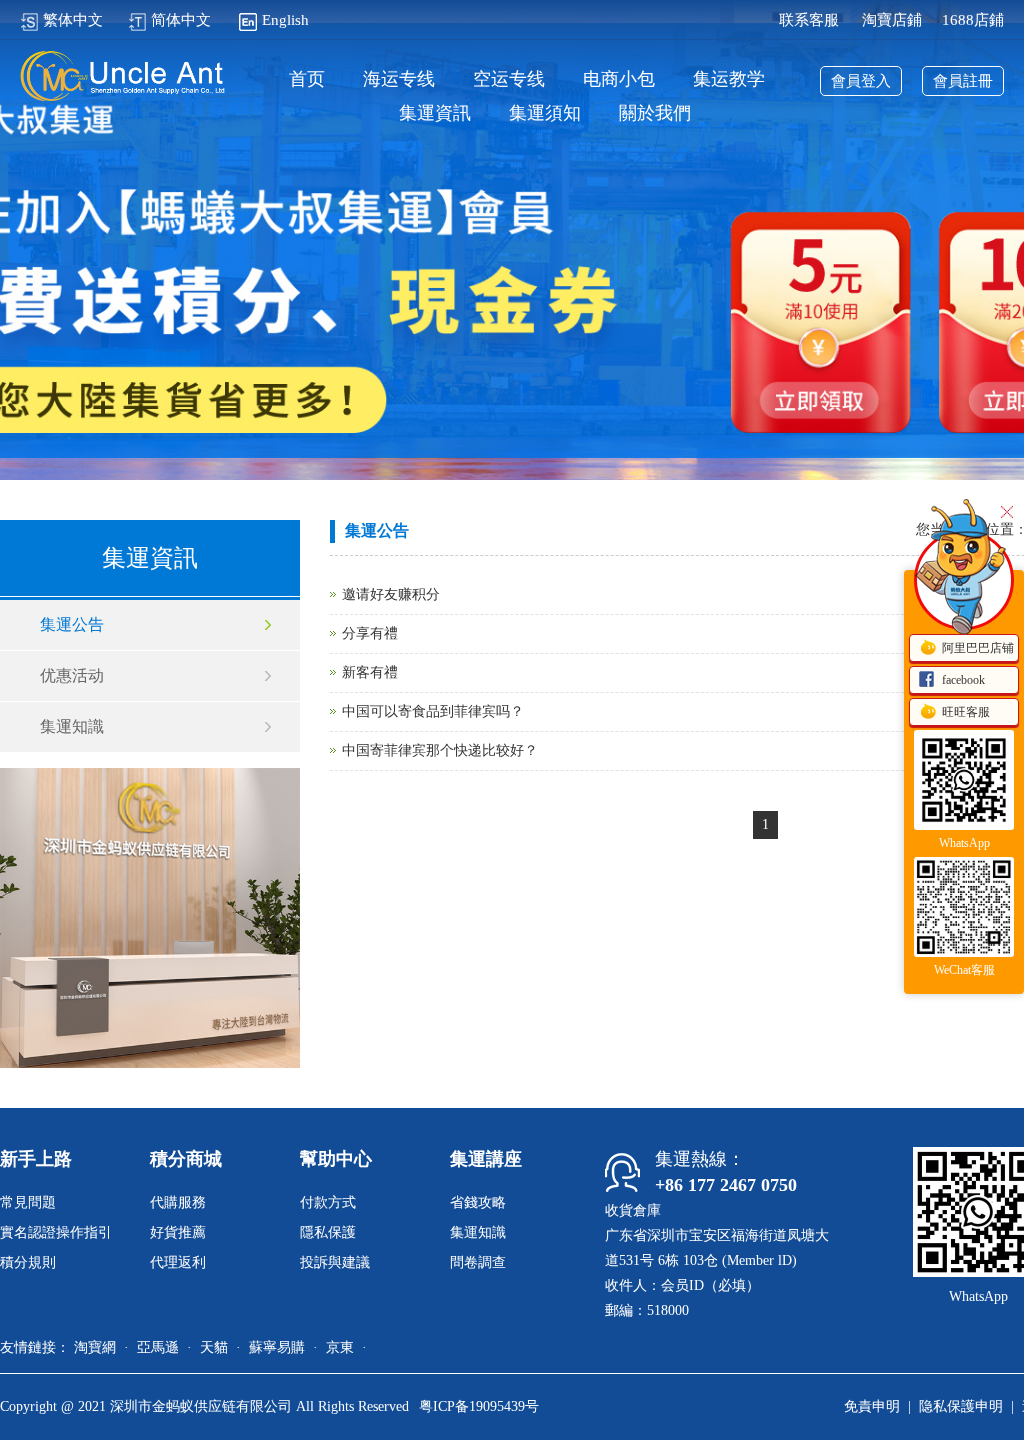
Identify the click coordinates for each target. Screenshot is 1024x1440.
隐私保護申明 (961, 1406)
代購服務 (178, 1202)
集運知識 (72, 726)
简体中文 (181, 20)
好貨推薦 (178, 1232)
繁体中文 (73, 20)
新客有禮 (370, 672)
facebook (963, 680)
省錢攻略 (478, 1202)
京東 (340, 1347)
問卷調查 (478, 1262)
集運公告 (72, 624)
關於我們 (655, 113)
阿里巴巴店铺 (978, 648)
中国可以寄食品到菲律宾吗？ (433, 711)
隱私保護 (328, 1232)
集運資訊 (435, 113)
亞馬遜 (158, 1347)
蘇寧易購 (277, 1347)
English (285, 20)
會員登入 (861, 81)
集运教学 (729, 79)
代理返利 (178, 1262)
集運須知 (545, 113)
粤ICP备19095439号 (479, 1406)
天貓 (214, 1347)
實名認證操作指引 (56, 1232)
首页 (307, 79)
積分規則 (28, 1262)
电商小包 (619, 79)
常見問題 (28, 1202)
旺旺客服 (966, 712)
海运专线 (399, 79)
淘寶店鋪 (892, 20)
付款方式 (328, 1202)
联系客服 (809, 20)
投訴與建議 (335, 1262)
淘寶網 (95, 1347)
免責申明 (872, 1406)
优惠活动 (72, 675)
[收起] (964, 580)
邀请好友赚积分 (391, 594)
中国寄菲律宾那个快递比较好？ (440, 750)
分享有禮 (370, 633)
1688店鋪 (973, 20)
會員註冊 (963, 81)
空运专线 (509, 79)
